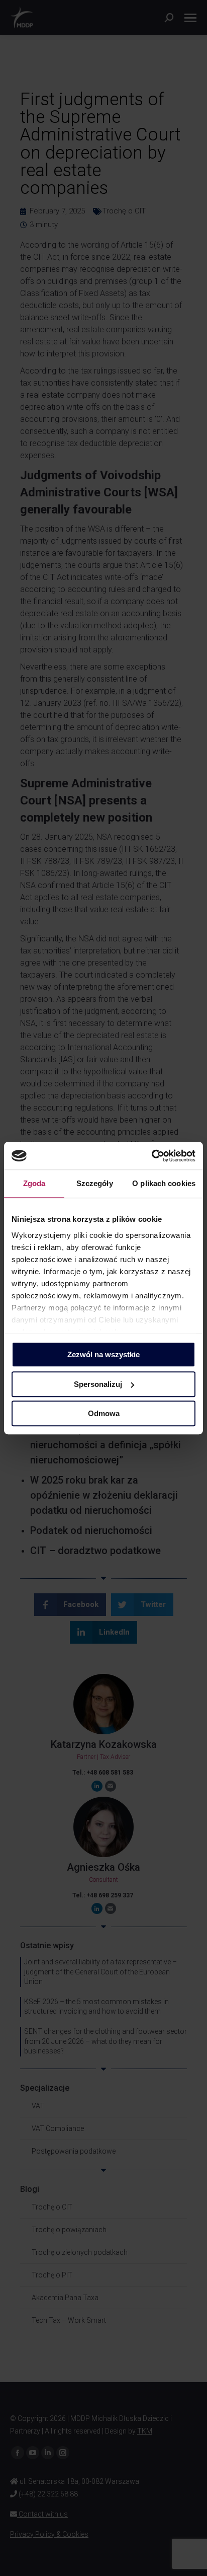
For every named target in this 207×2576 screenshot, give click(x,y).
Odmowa (104, 1413)
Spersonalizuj (98, 1384)
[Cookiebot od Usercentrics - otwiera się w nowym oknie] (151, 1156)
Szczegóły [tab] (95, 1183)
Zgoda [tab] (34, 1183)
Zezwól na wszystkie (103, 1354)
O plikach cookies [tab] (164, 1183)
